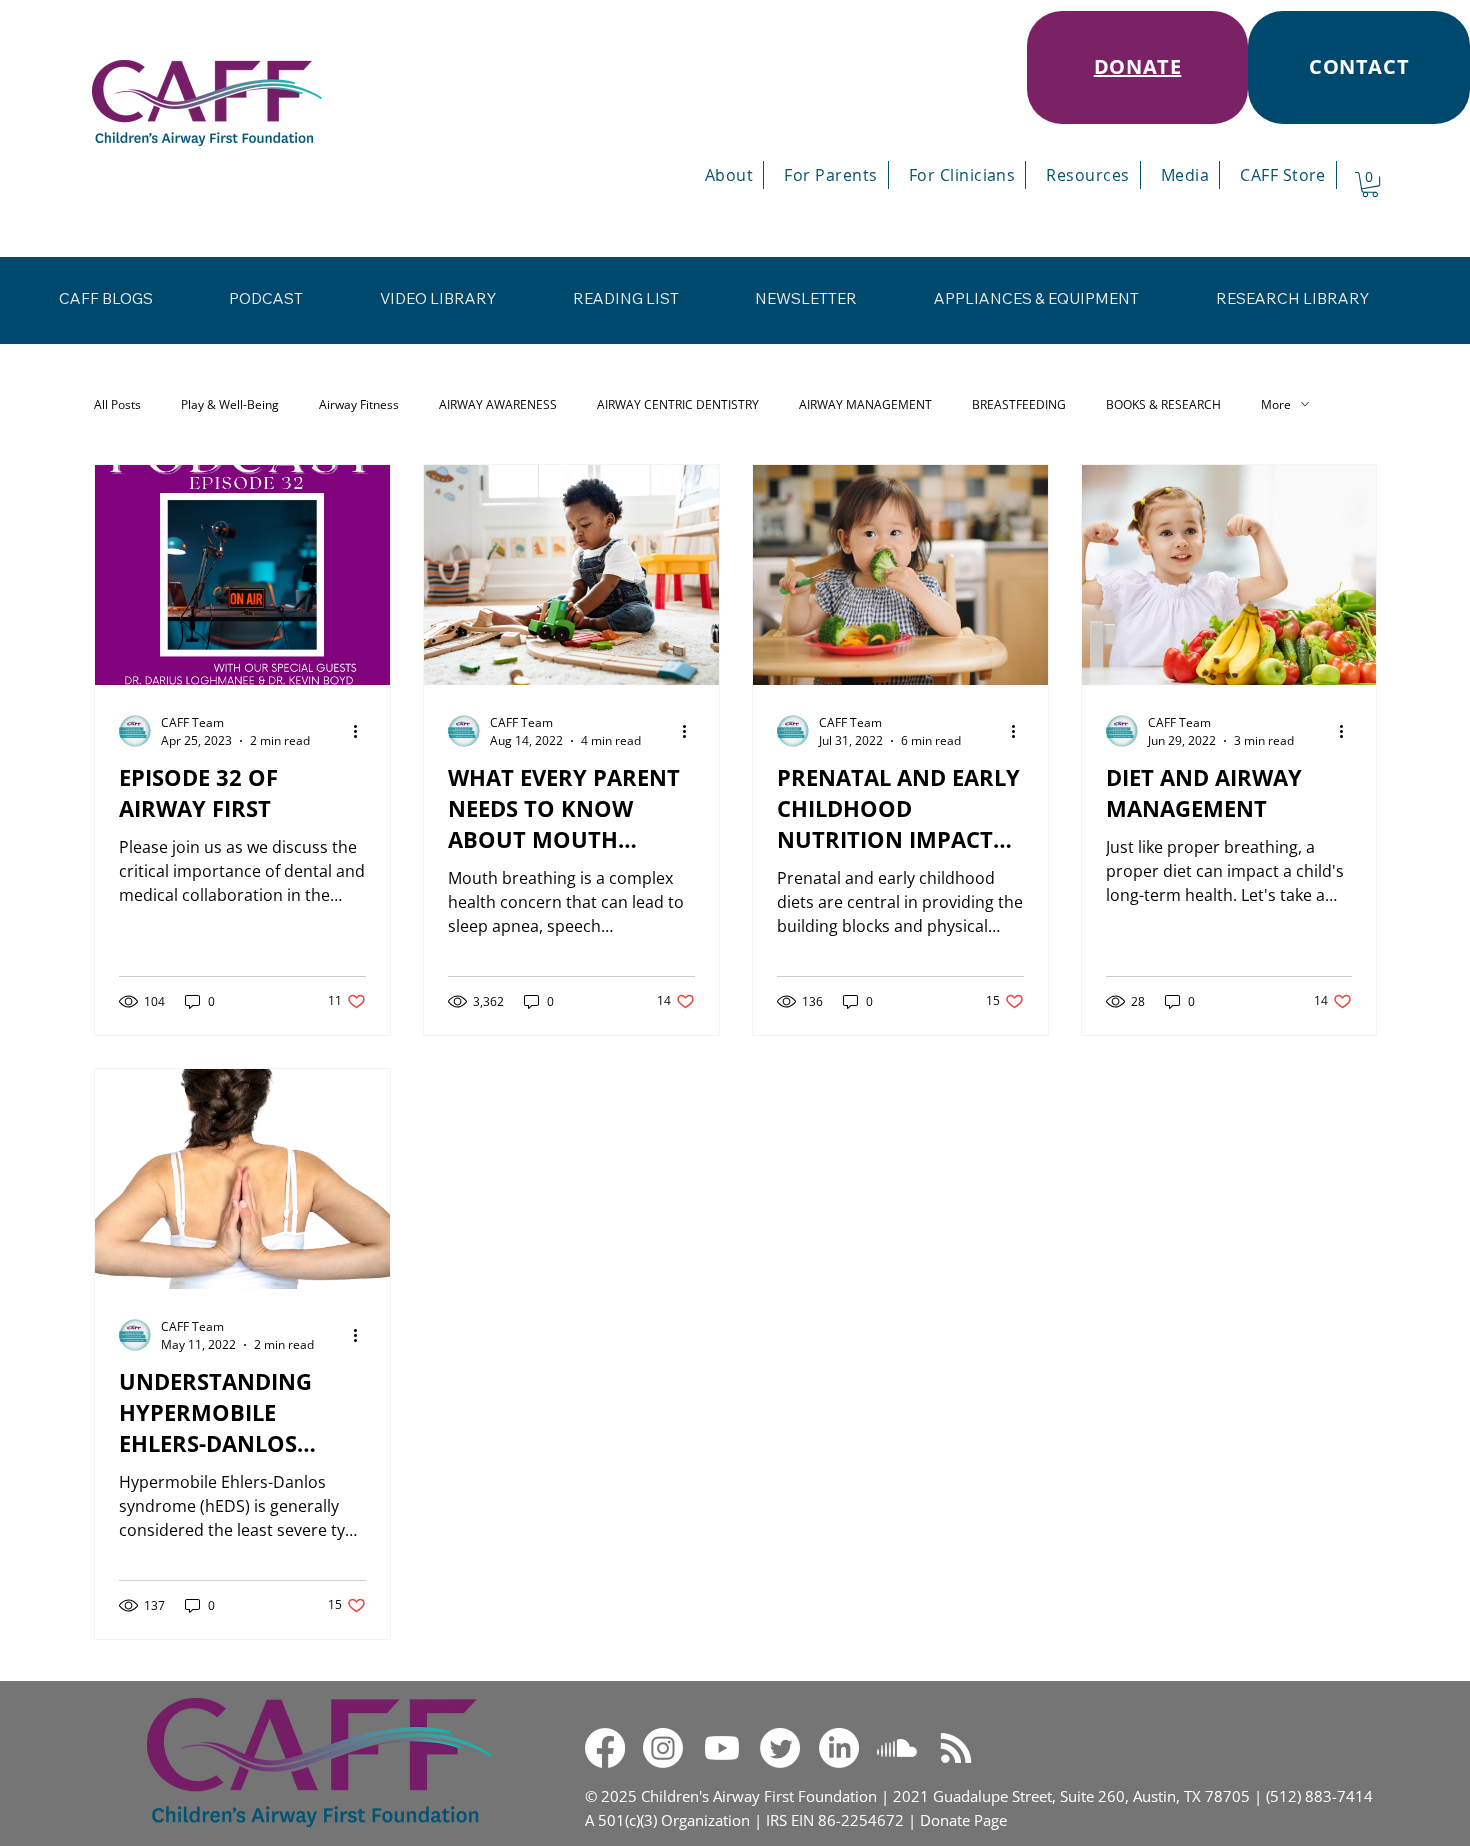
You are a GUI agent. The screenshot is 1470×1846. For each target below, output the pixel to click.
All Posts (117, 404)
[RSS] (956, 1748)
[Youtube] (722, 1748)
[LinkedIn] (839, 1748)
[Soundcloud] (897, 1748)
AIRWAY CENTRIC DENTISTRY (678, 404)
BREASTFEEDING (1019, 404)
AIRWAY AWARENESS (498, 404)
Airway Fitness (359, 404)
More (1276, 404)
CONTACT (1359, 66)
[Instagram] (663, 1748)
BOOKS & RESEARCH (1163, 404)
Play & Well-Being (230, 404)
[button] (1370, 184)
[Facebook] (605, 1748)
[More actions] (363, 731)
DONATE (1138, 66)
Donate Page (963, 1820)
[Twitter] (780, 1748)
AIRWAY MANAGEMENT (865, 404)
